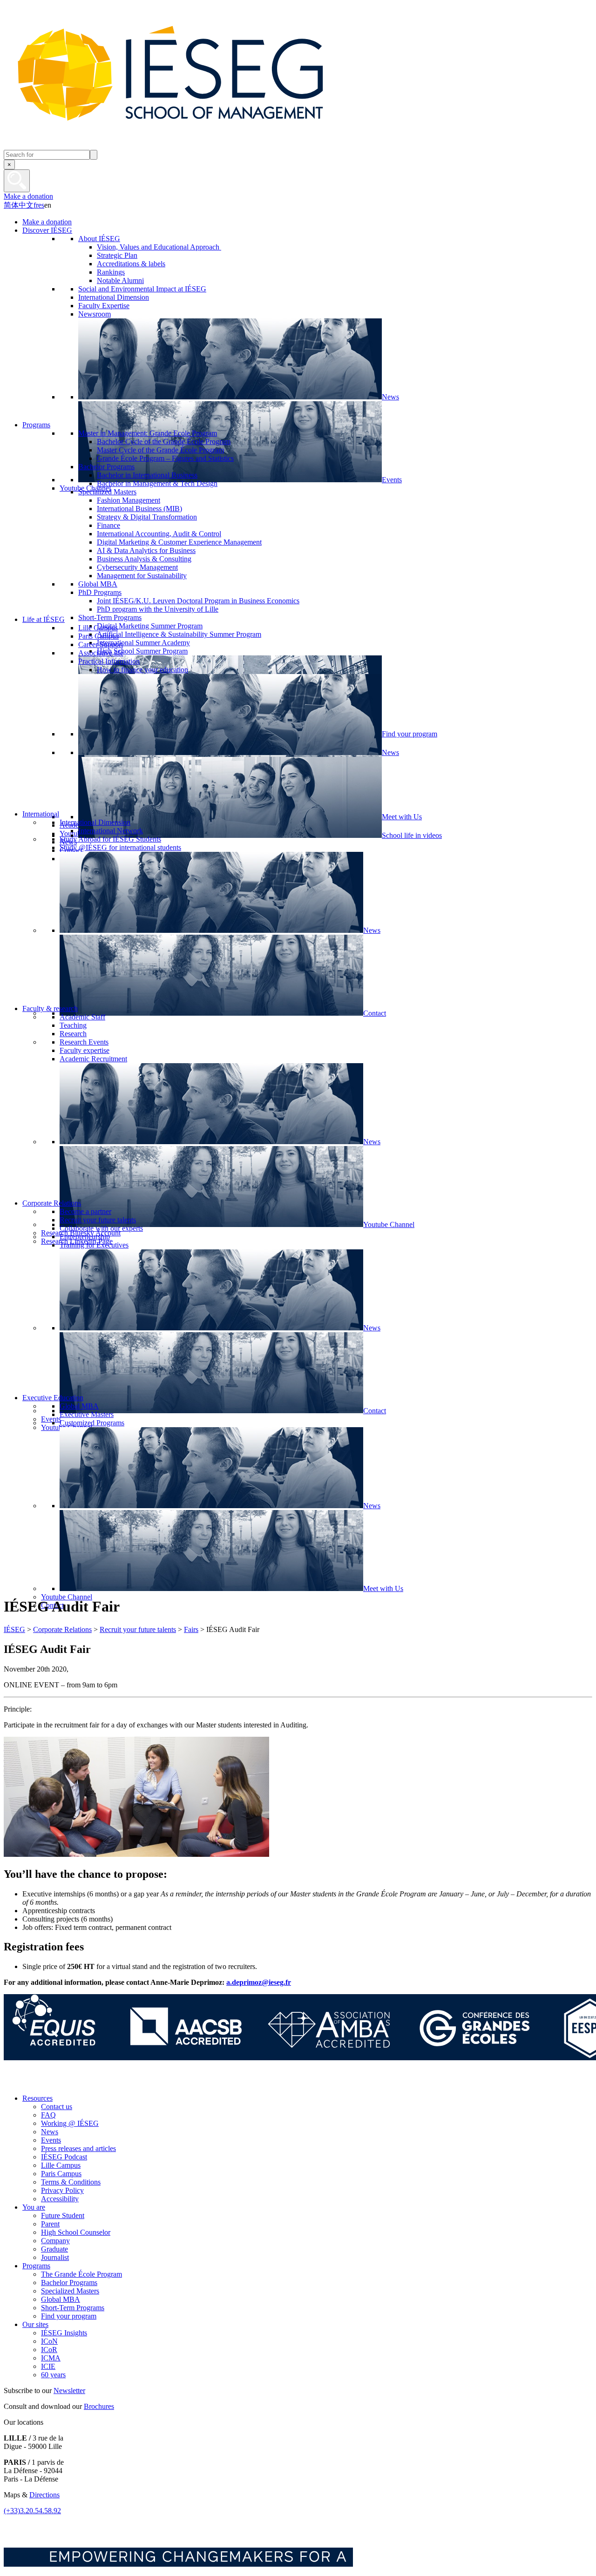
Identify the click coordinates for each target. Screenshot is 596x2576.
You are (34, 2207)
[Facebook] (13, 2082)
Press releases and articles (78, 2148)
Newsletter (69, 2391)
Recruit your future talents (138, 1629)
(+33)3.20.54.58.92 (32, 2511)
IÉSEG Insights (64, 2333)
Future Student (63, 2215)
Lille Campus (61, 2165)
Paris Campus (61, 2174)
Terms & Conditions (71, 2182)
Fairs (191, 1629)
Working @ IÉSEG (70, 2123)
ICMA (51, 2358)
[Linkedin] (97, 2082)
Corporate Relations (62, 1629)
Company (55, 2241)
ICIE (48, 2366)
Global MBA (61, 2299)
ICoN (49, 2341)
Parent (50, 2224)
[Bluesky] (34, 2082)
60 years (53, 2375)
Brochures (99, 2406)
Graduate (54, 2249)
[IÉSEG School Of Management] (195, 145)
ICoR (49, 2350)
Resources (37, 2098)
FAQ (48, 2115)
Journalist (55, 2257)
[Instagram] (55, 2082)
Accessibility (60, 2199)
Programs (36, 2266)
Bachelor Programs (69, 2283)
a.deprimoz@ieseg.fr (259, 1982)
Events (51, 2140)
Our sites (35, 2324)
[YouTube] (76, 2082)
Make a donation (28, 196)
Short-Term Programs (73, 2308)
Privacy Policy (62, 2190)
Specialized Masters (70, 2291)
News (50, 2132)
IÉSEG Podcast (64, 2157)
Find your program (69, 2316)
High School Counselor (76, 2232)
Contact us (57, 2107)
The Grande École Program (81, 2274)
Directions (44, 2495)
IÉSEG (14, 1629)
